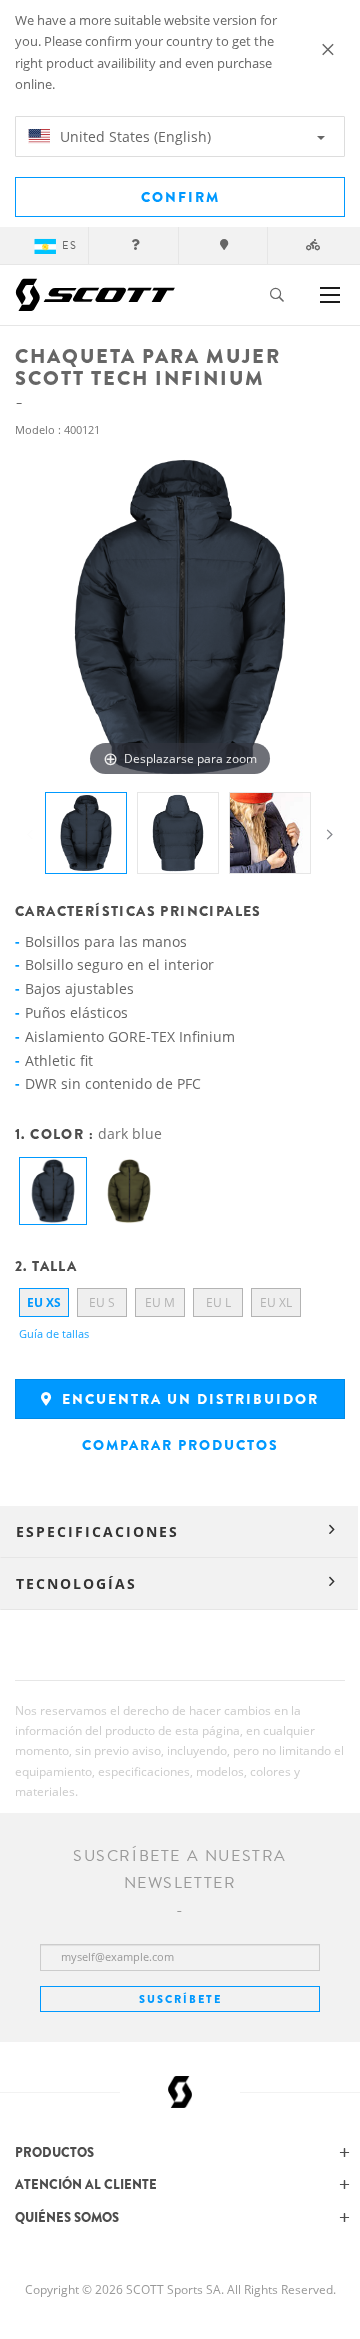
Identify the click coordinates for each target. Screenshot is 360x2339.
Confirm (180, 197)
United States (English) (133, 136)
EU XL (276, 1302)
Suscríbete (180, 1999)
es (69, 245)
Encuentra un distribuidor (188, 1399)
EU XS (44, 1302)
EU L (218, 1302)
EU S (102, 1302)
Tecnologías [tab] (76, 1583)
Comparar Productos (180, 1445)
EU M (160, 1302)
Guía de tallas (54, 1333)
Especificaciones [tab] (97, 1531)
